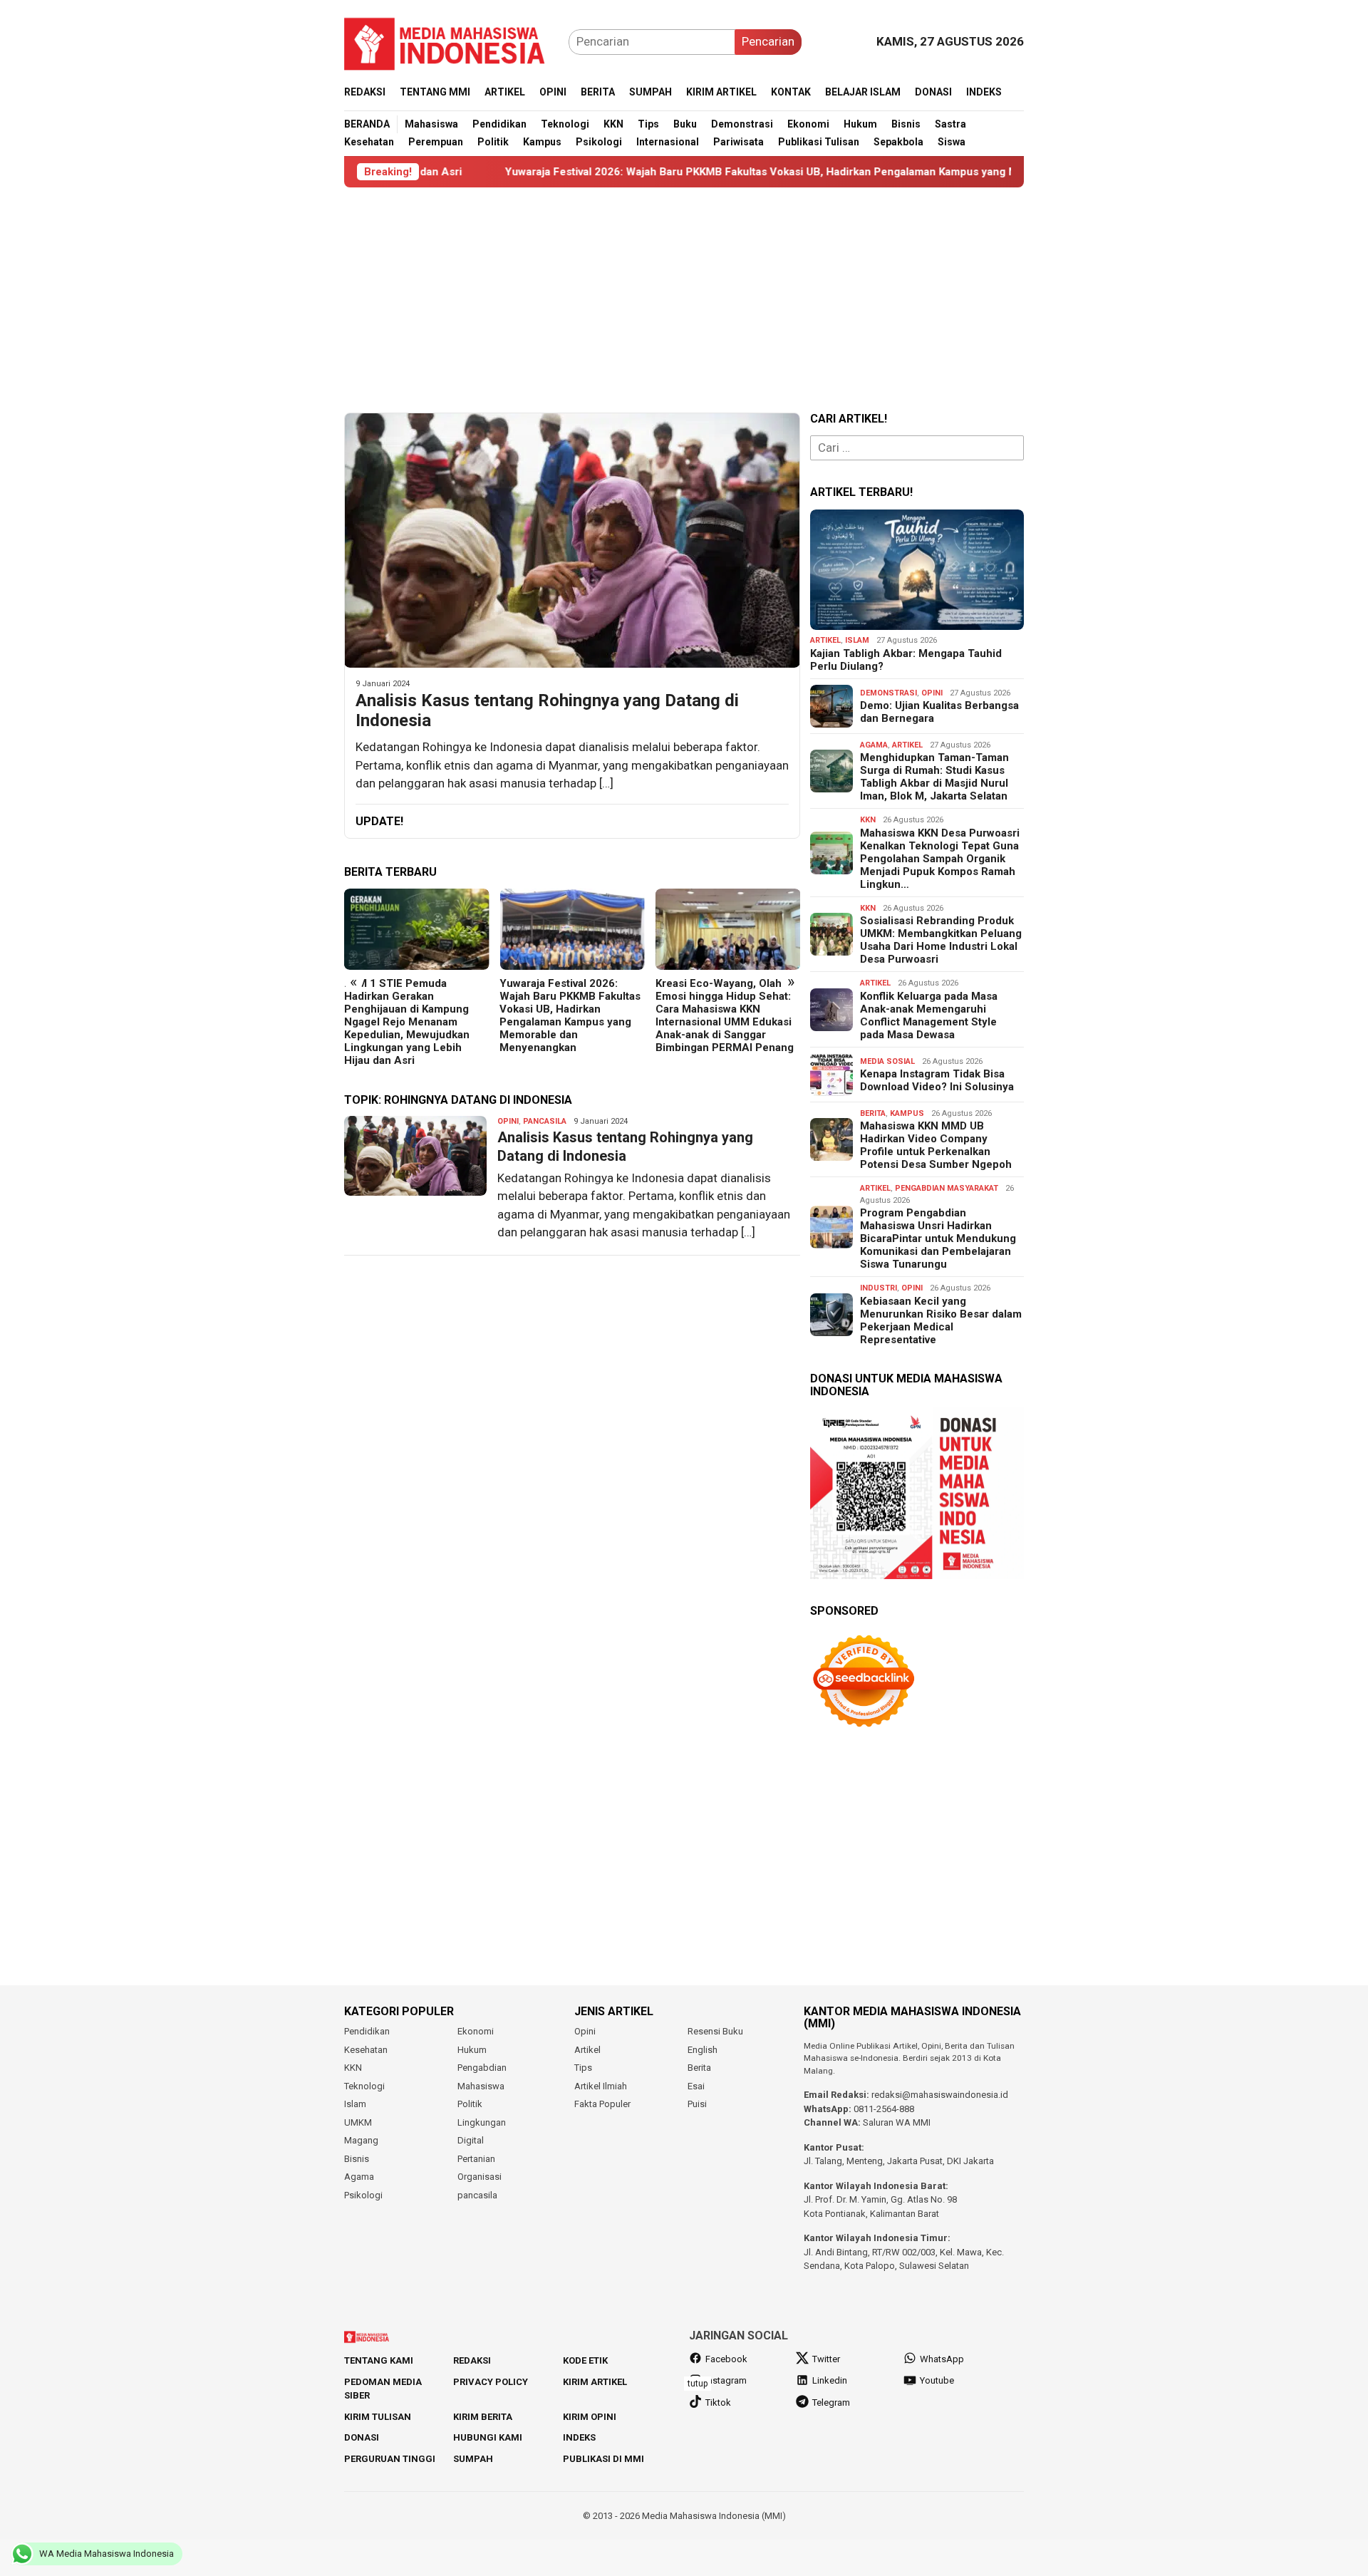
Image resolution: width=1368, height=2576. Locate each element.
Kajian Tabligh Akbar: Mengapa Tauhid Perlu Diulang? (906, 660)
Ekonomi (476, 2031)
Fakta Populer (602, 2104)
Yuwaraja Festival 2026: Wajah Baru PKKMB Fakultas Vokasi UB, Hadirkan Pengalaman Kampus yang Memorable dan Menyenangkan (703, 172)
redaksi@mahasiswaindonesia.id (940, 2095)
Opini (508, 1121)
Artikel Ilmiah (601, 2086)
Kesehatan (366, 2050)
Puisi (697, 2104)
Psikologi (363, 2195)
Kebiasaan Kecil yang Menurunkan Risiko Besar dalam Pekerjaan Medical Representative (941, 1320)
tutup (698, 2384)
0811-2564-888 (884, 2109)
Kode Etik (585, 2360)
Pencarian (768, 41)
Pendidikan (367, 2031)
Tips (583, 2068)
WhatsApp (942, 2359)
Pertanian (476, 2159)
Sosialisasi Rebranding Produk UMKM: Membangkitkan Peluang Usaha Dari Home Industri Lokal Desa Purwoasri (941, 940)
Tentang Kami (379, 2360)
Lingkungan (482, 2122)
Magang (361, 2140)
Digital (471, 2140)
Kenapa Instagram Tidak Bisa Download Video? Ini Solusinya (937, 1080)
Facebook (726, 2359)
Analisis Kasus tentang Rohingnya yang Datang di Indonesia (547, 711)
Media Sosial (887, 1061)
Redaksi (472, 2360)
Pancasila (545, 1121)
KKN (868, 820)
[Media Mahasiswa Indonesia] (451, 41)
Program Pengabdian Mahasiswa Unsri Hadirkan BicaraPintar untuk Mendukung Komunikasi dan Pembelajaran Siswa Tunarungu (938, 1238)
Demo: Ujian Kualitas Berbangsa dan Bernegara (939, 712)
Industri (879, 1288)
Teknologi (364, 2086)
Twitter (826, 2359)
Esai (696, 2086)
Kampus (907, 1113)
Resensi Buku (715, 2031)
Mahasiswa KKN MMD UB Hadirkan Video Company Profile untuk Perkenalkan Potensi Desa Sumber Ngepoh (936, 1145)
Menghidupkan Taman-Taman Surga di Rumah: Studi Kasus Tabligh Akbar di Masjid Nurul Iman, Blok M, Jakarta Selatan (934, 777)
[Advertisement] (684, 300)
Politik (470, 2104)
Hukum (472, 2050)
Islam (857, 640)
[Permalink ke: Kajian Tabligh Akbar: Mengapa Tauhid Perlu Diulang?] (917, 570)
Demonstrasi (888, 693)
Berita (873, 1113)
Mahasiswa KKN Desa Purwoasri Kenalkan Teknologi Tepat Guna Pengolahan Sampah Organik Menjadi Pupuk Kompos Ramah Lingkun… (940, 859)
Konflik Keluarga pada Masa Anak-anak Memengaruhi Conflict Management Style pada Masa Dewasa (929, 1015)
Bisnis (357, 2159)
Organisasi (480, 2177)
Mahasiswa (481, 2086)
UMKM (358, 2122)
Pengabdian (482, 2068)
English (703, 2050)
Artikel (825, 640)
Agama (874, 745)
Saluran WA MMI (897, 2122)
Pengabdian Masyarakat (947, 1188)
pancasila (477, 2195)
